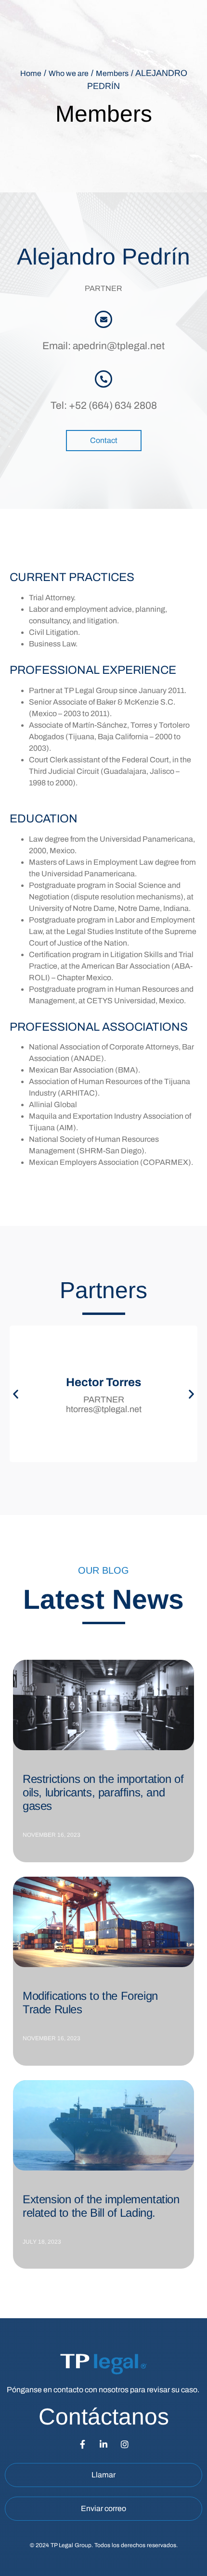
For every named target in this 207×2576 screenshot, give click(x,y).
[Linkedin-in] (103, 2444)
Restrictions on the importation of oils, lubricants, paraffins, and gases (103, 1792)
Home (31, 73)
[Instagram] (125, 2444)
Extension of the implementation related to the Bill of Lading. (101, 2206)
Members (112, 73)
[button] (16, 1394)
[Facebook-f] (82, 2444)
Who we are (69, 73)
